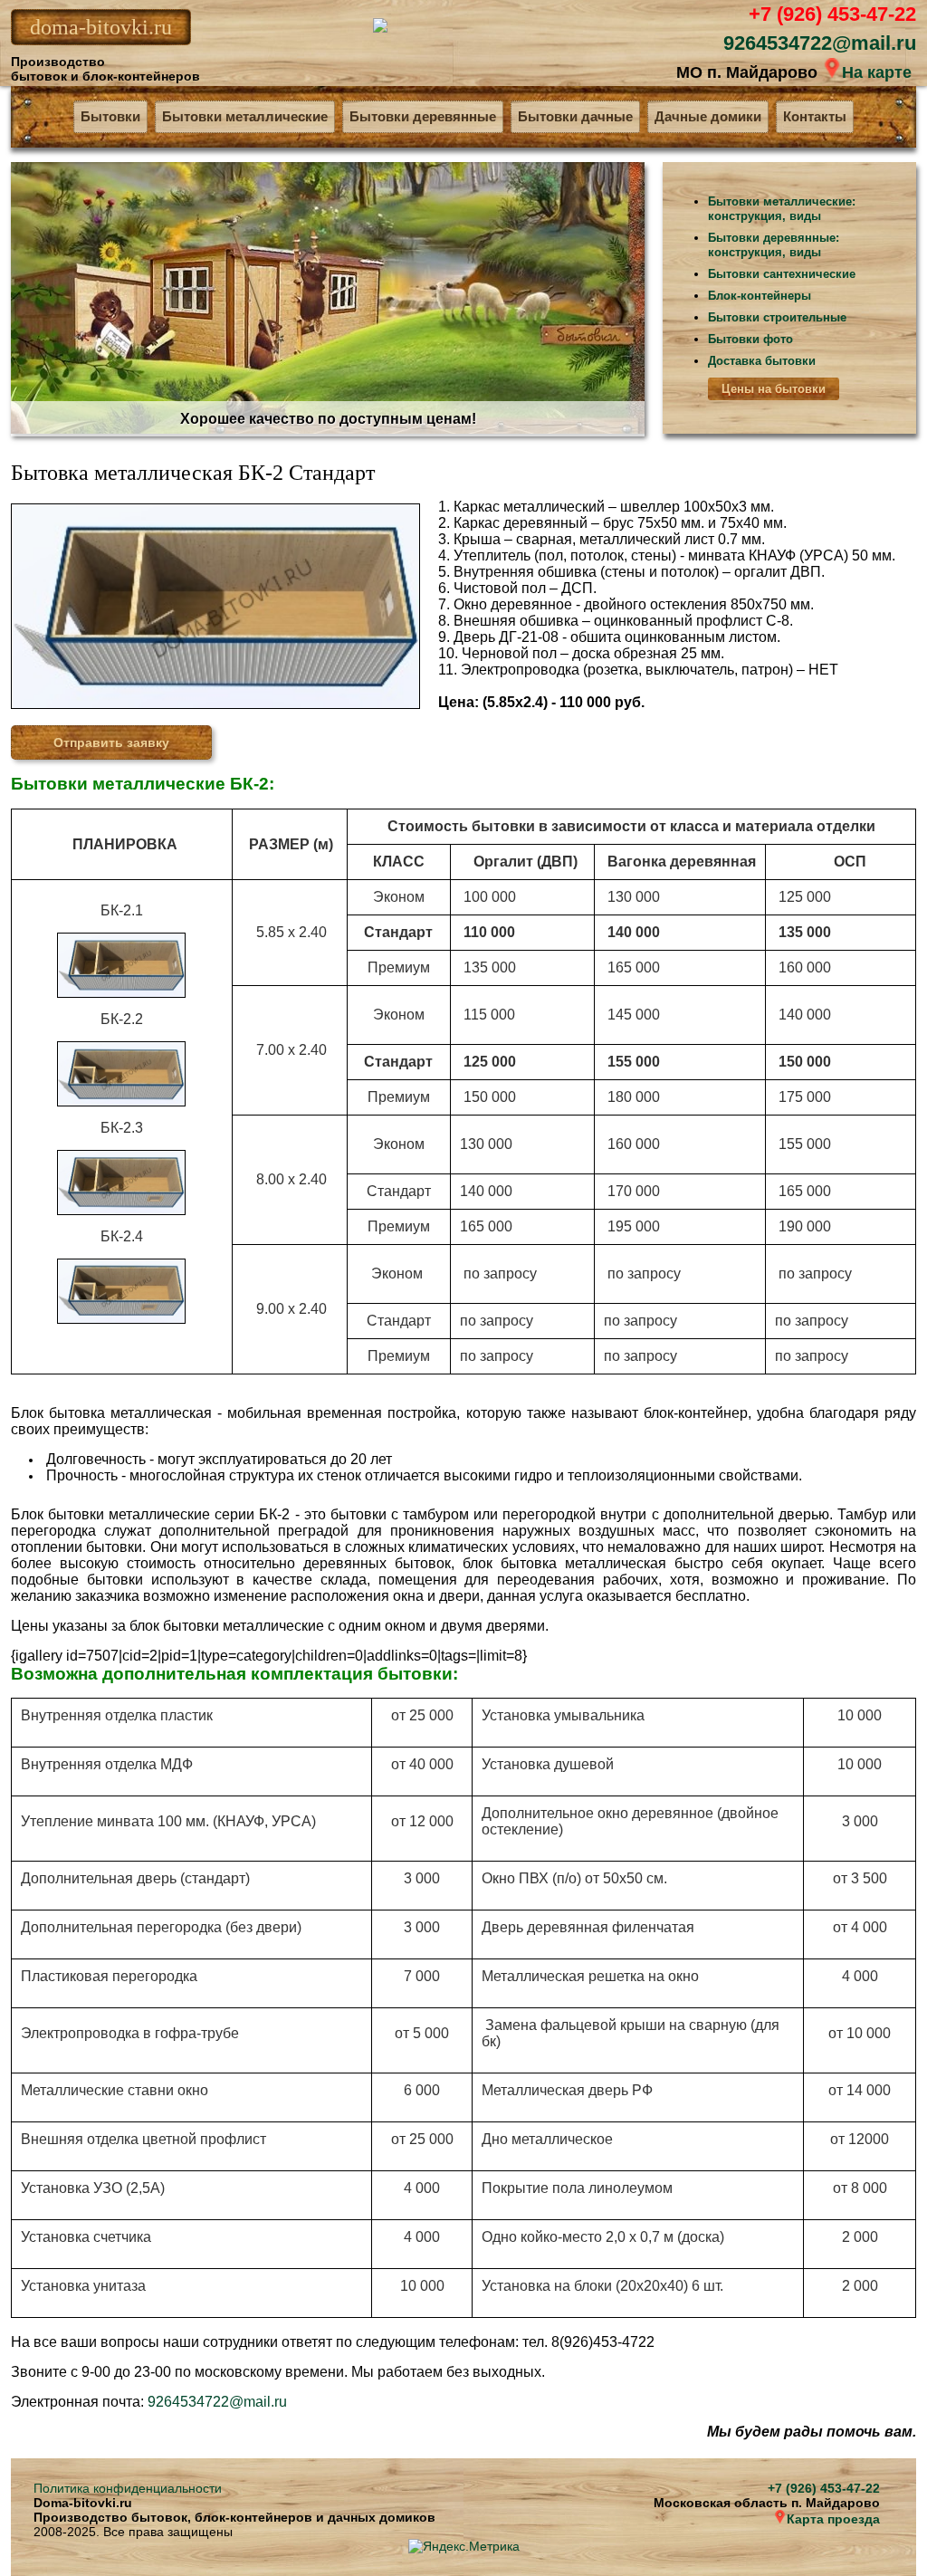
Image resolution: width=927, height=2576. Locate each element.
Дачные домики (708, 116)
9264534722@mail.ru (820, 43)
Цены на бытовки (774, 389)
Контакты (815, 116)
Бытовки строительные (777, 317)
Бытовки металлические (245, 116)
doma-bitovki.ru (101, 27)
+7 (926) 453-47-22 (832, 14)
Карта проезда (833, 2519)
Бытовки (110, 116)
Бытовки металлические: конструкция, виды (782, 209)
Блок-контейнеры (760, 296)
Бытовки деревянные (423, 116)
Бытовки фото (750, 339)
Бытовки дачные (575, 116)
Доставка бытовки (762, 361)
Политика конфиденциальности (128, 2488)
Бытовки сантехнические (782, 274)
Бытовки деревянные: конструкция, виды (774, 245)
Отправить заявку (111, 742)
